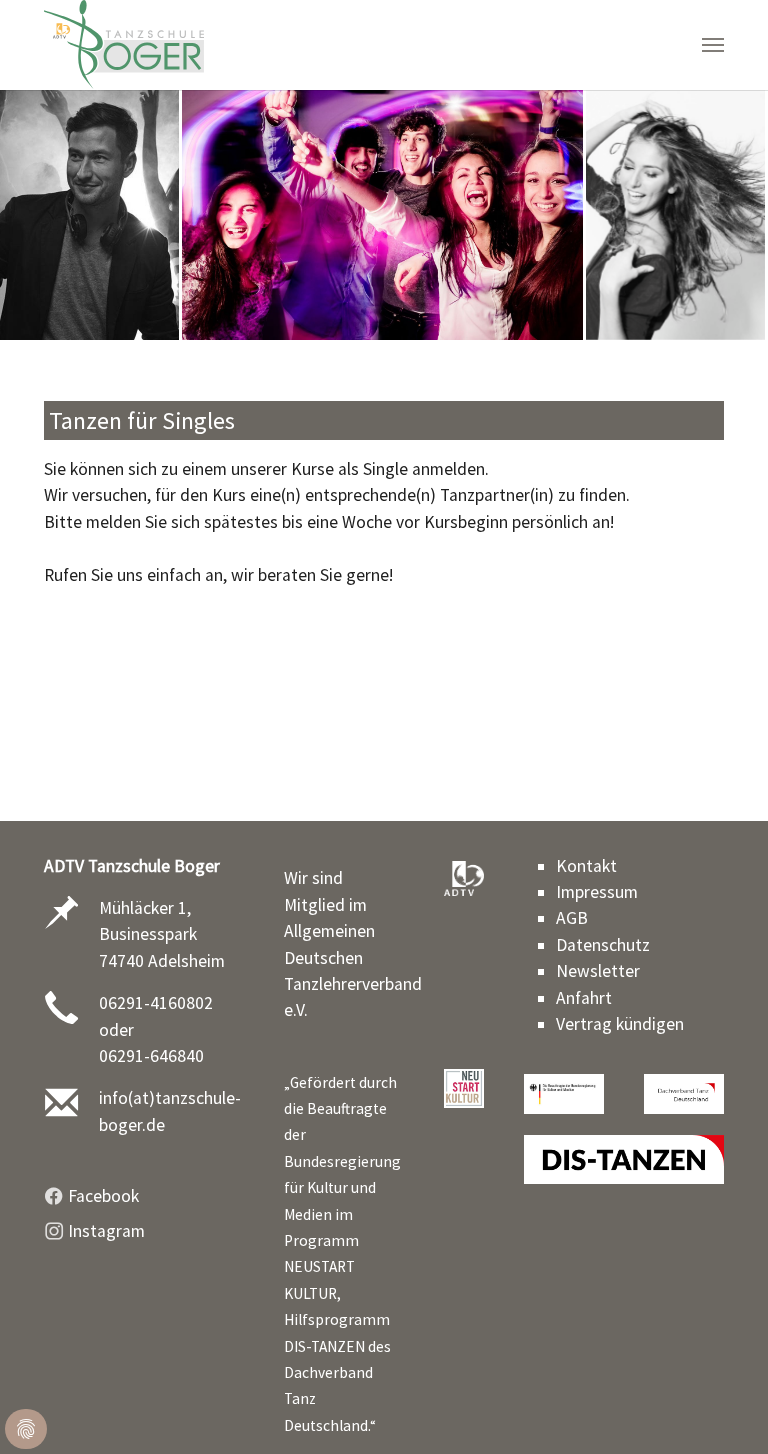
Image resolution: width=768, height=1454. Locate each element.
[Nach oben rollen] (721, 1407)
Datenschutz (603, 945)
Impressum (597, 892)
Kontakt (586, 866)
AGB (572, 918)
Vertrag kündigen (620, 1024)
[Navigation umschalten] (713, 45)
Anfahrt (584, 998)
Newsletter (598, 971)
